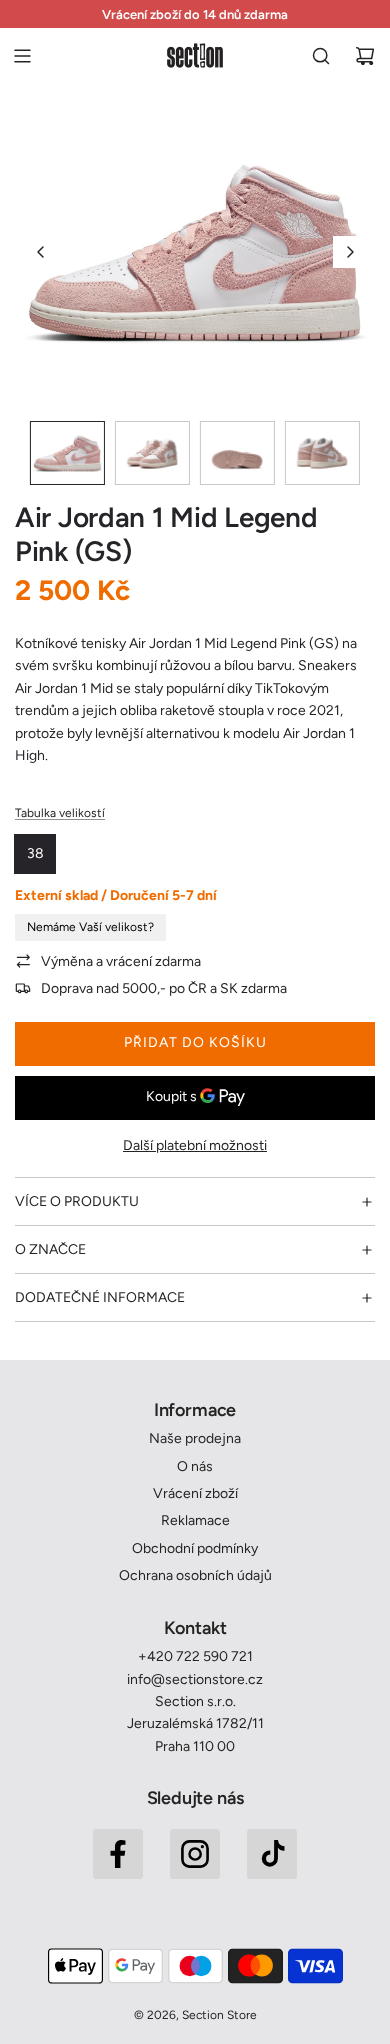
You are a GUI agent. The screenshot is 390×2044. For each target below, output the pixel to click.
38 (35, 853)
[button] (41, 252)
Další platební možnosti (195, 1145)
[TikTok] (272, 1854)
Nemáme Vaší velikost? (90, 927)
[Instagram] (195, 1854)
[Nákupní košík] (365, 56)
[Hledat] (321, 56)
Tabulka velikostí (60, 813)
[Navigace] (22, 56)
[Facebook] (118, 1854)
